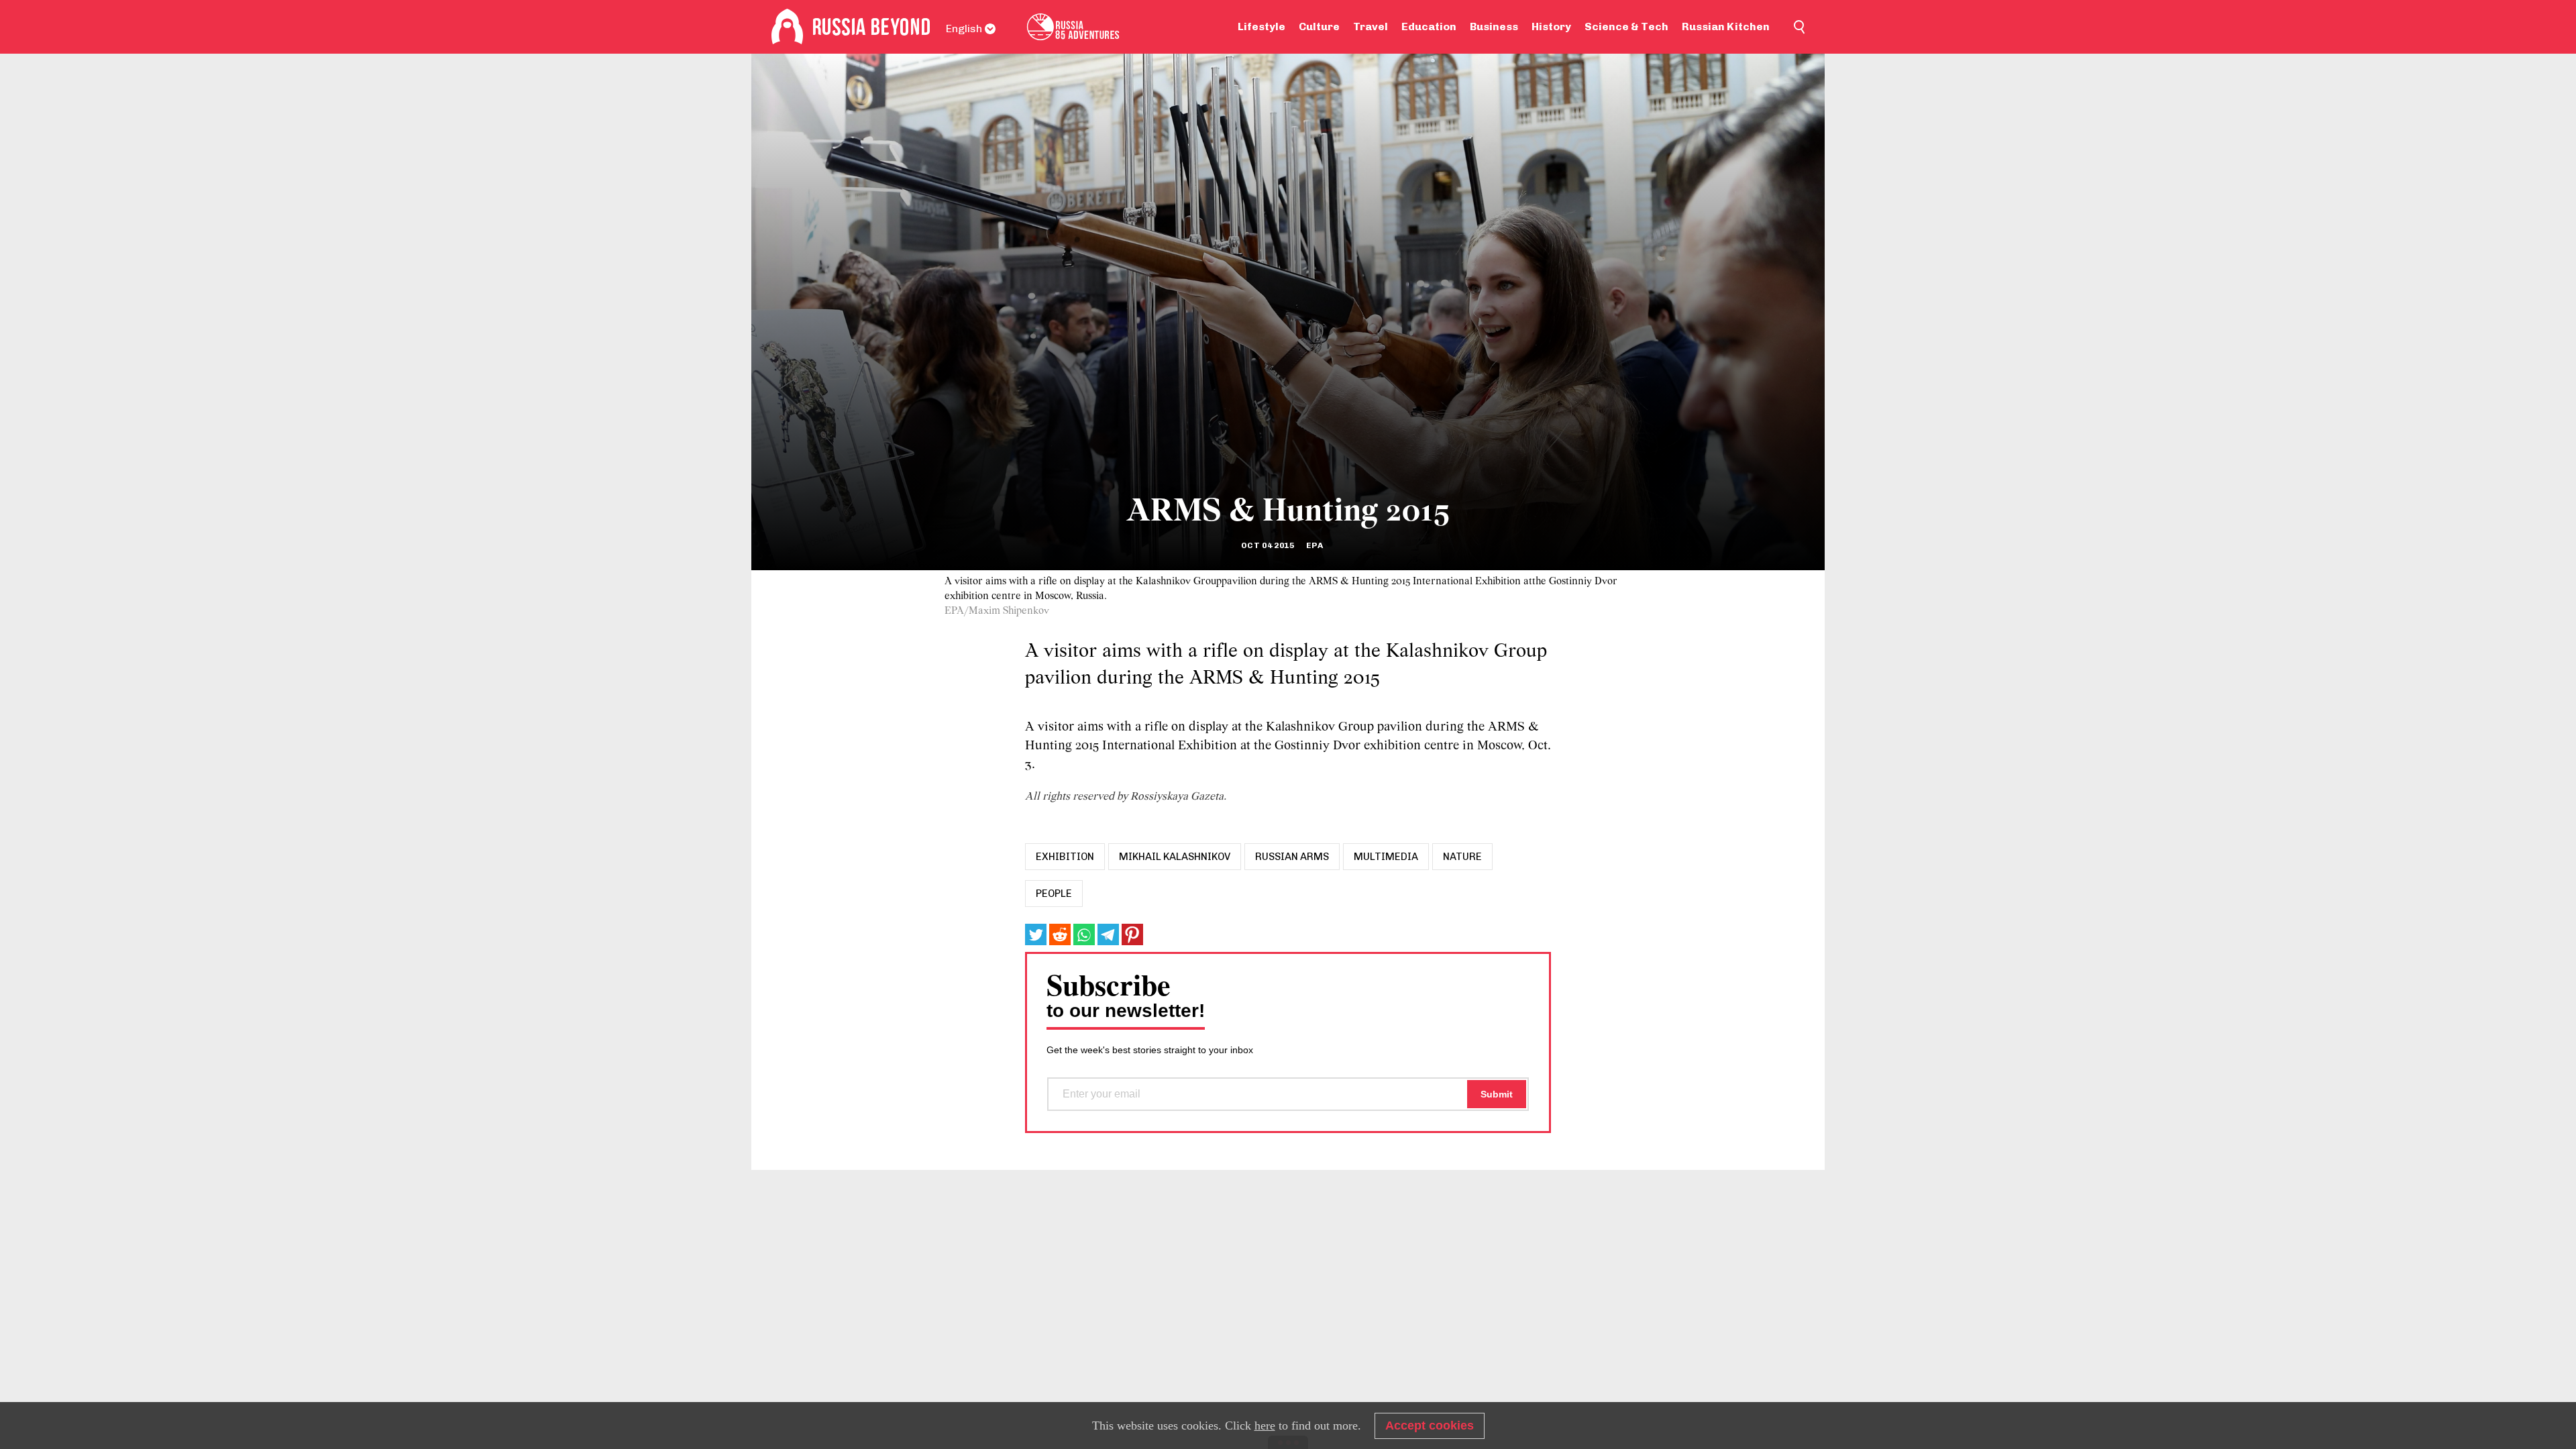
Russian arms (1292, 857)
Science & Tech (1626, 26)
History (1551, 26)
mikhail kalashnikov (1175, 857)
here (1265, 1426)
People (1054, 894)
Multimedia (1386, 857)
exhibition (1065, 857)
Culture (1319, 26)
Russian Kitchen (1726, 26)
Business (1494, 26)
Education (1429, 26)
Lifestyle (1262, 26)
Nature (1462, 857)
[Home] (787, 27)
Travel (1371, 26)
